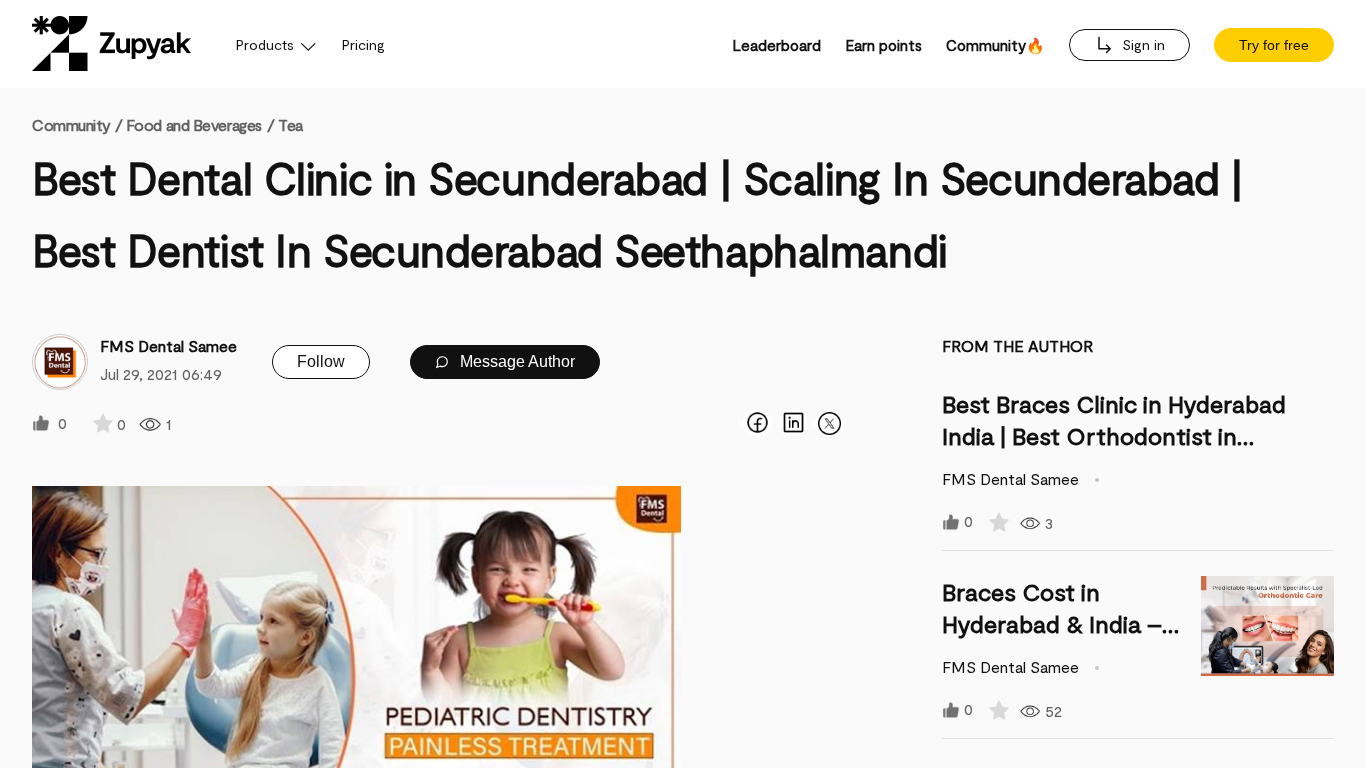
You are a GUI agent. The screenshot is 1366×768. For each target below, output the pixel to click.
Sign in (1141, 44)
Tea (290, 124)
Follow (321, 361)
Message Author (515, 361)
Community (77, 124)
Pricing (363, 44)
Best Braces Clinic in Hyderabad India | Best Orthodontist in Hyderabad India (1114, 435)
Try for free (1274, 45)
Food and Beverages (194, 124)
